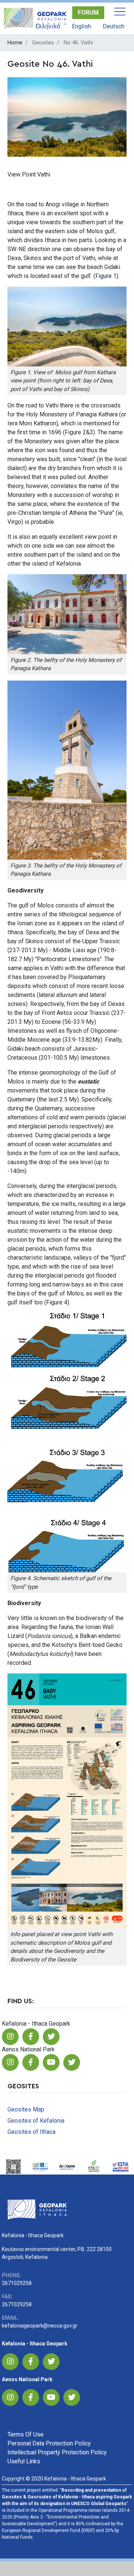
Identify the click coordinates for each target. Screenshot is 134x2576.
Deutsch (114, 26)
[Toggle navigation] (120, 12)
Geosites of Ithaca (31, 2132)
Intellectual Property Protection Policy (57, 2452)
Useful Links (24, 2461)
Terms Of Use (25, 2434)
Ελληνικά (48, 26)
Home (15, 43)
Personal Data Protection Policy (49, 2443)
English (81, 26)
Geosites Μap (26, 2109)
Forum (88, 12)
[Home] (35, 18)
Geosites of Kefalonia (36, 2121)
